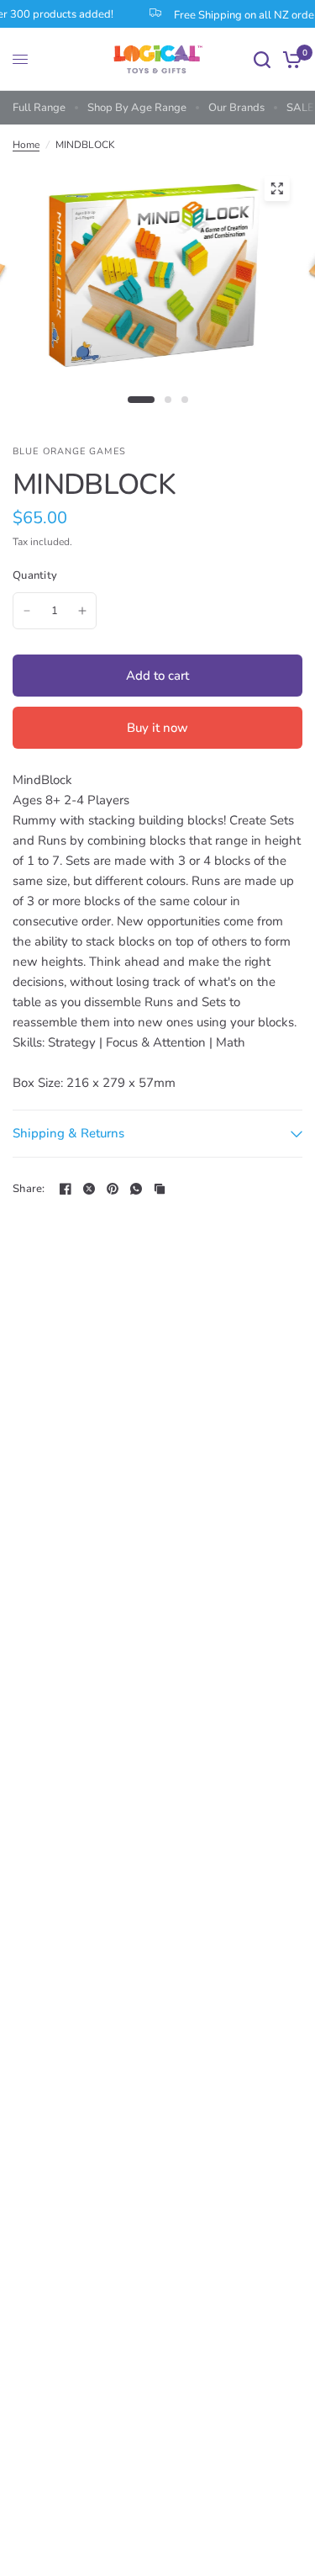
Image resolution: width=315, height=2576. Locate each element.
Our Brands (236, 108)
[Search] (262, 59)
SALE (300, 108)
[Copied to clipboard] (160, 1189)
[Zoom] (276, 188)
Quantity (35, 575)
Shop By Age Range (137, 108)
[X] (89, 1189)
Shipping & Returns (68, 1133)
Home (26, 145)
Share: (29, 1189)
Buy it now (157, 728)
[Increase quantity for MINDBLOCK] (82, 611)
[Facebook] (66, 1189)
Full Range (39, 108)
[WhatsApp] (136, 1189)
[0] (289, 59)
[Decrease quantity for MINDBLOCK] (27, 611)
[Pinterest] (113, 1189)
